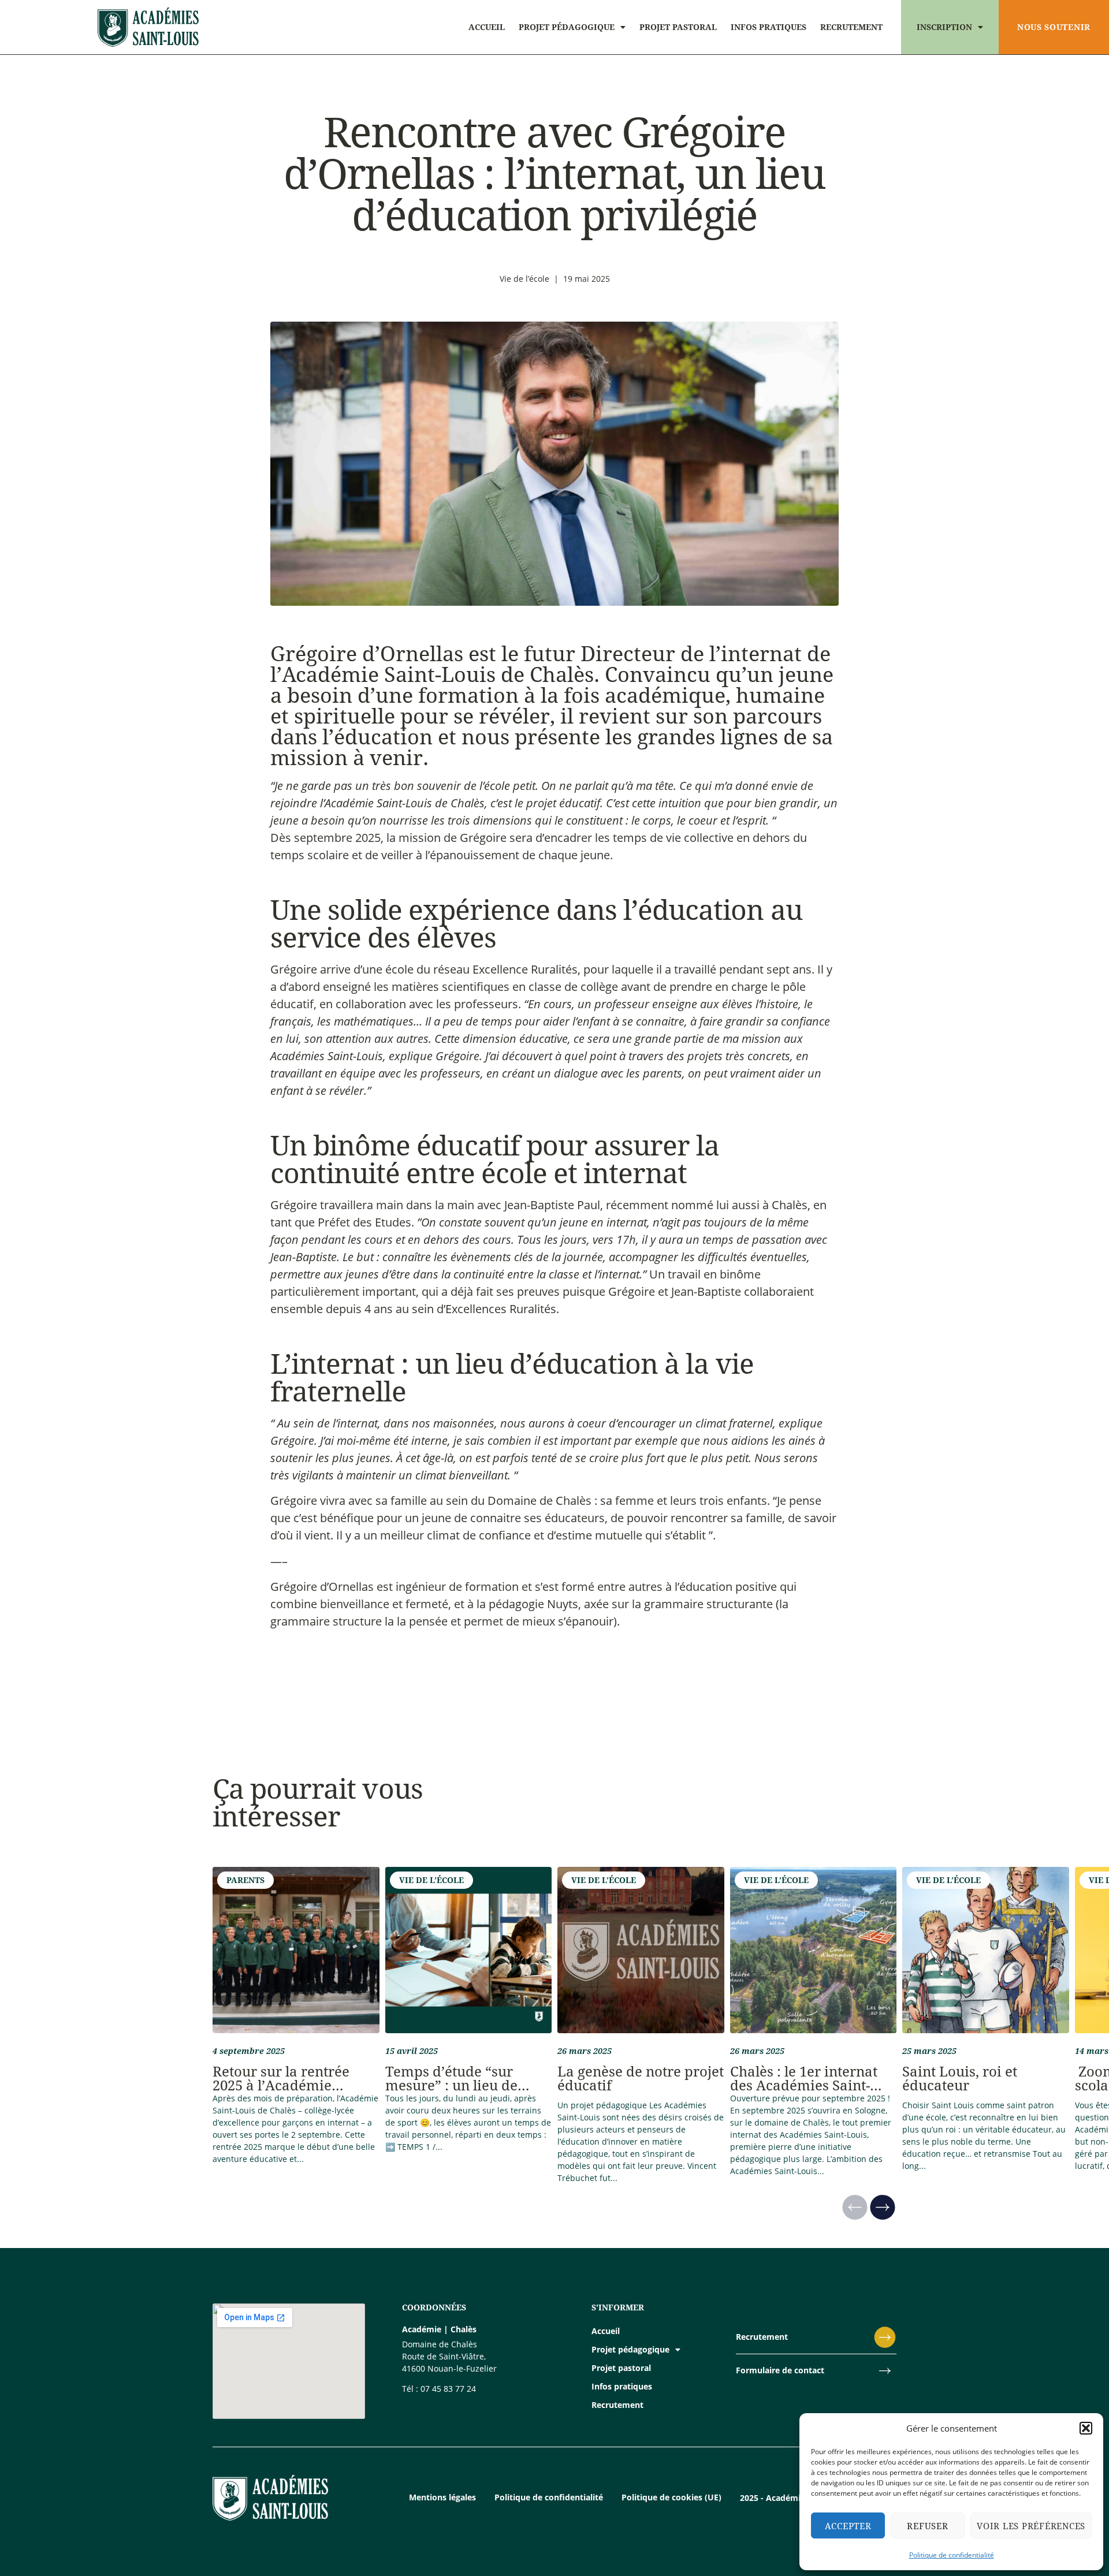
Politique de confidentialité (952, 2555)
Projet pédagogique (567, 27)
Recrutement (851, 27)
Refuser (927, 2526)
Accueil (487, 27)
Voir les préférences (1031, 2526)
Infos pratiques (769, 27)
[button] (1086, 2428)
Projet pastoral (678, 27)
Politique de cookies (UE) (671, 2497)
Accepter (848, 2526)
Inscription (944, 27)
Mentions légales (442, 2497)
